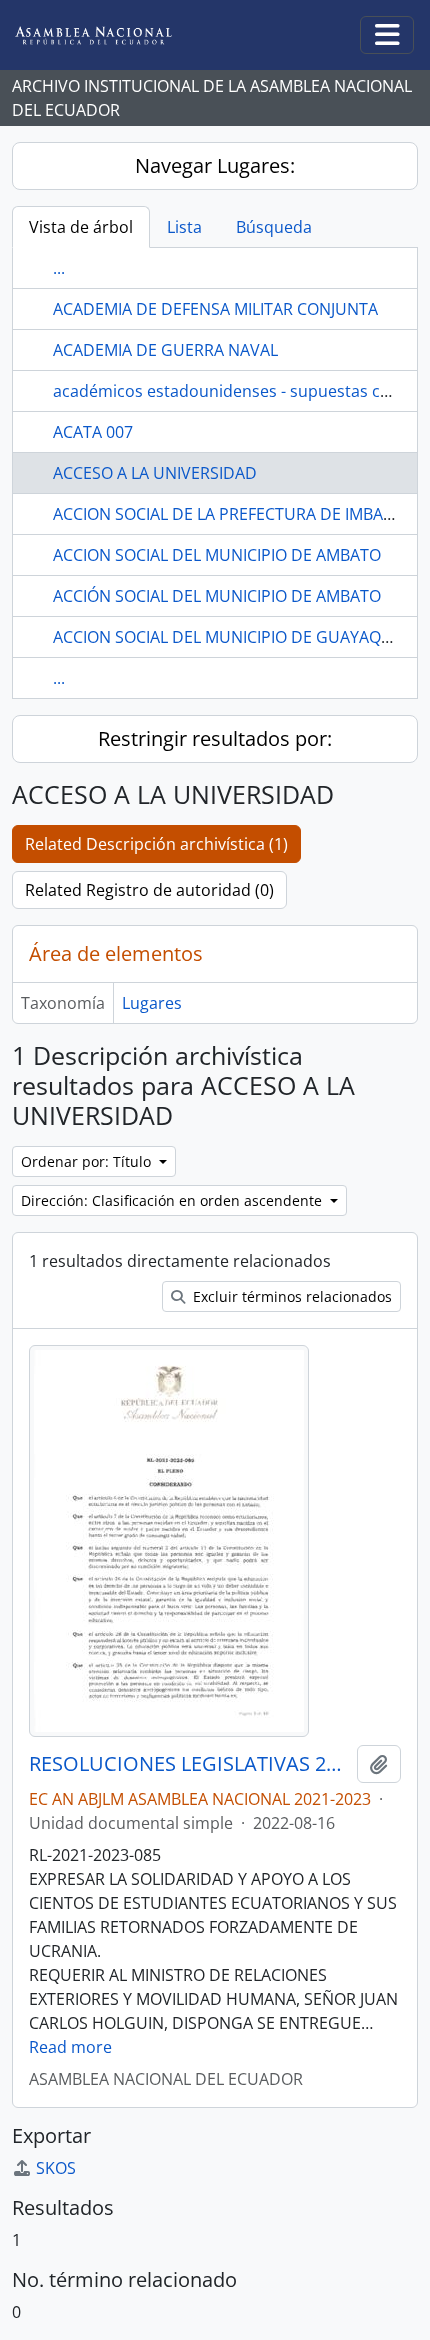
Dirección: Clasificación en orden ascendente (173, 1200)
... (59, 268)
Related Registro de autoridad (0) (149, 890)
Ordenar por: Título (88, 1161)
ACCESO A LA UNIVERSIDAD (155, 473)
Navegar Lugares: (215, 165)
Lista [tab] (184, 227)
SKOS (56, 2168)
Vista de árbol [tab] (81, 227)
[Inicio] (109, 35)
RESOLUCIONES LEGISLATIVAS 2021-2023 (189, 1764)
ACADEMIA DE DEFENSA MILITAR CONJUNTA (215, 309)
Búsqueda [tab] (274, 227)
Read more (70, 2047)
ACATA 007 (93, 432)
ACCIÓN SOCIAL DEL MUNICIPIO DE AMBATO (217, 596)
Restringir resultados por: (215, 738)
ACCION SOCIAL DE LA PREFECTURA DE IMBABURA (239, 514)
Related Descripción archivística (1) (156, 844)
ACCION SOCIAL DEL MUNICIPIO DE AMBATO (217, 555)
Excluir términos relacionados (290, 1296)
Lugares (152, 1003)
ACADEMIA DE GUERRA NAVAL (165, 350)
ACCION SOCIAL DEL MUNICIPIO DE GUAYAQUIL (229, 637)
